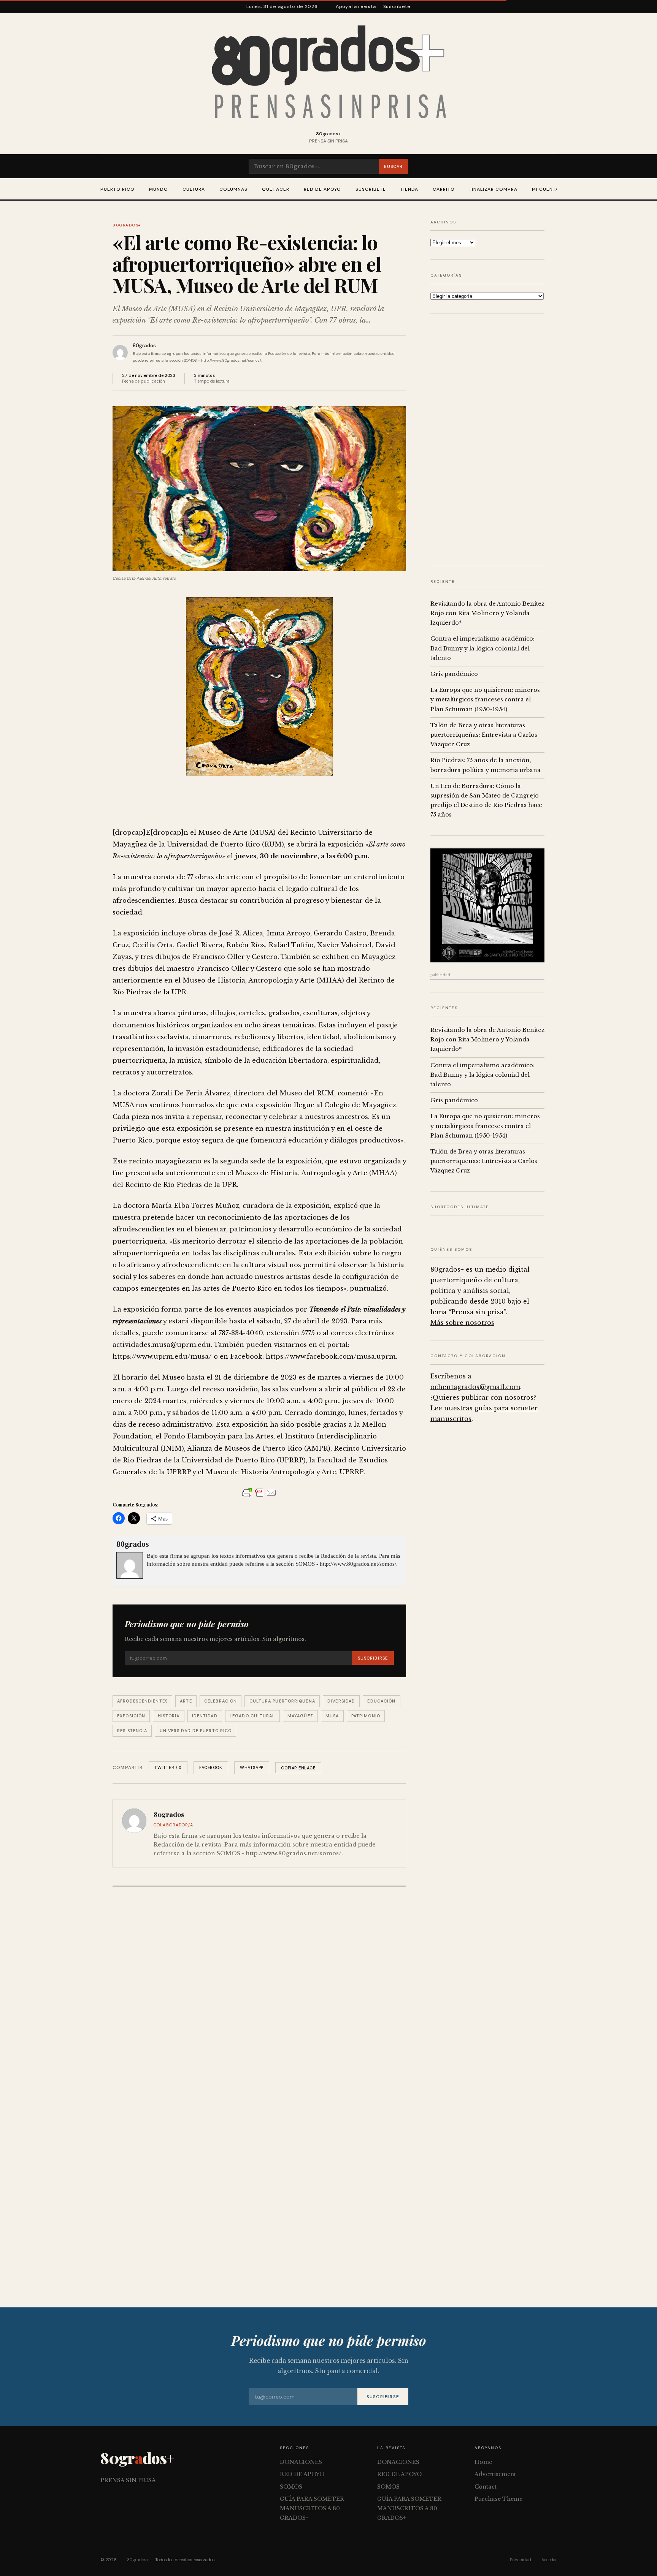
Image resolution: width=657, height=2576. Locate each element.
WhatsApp (252, 1767)
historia (169, 1716)
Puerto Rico (117, 189)
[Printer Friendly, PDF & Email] (259, 1493)
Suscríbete (397, 6)
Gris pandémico (454, 674)
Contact (486, 2487)
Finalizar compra (494, 189)
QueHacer (276, 189)
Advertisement (495, 2474)
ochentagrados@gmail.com (475, 1387)
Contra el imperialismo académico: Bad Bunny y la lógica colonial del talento (482, 648)
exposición (131, 1716)
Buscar (393, 166)
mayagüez (300, 1716)
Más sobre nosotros (462, 1323)
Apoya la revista (356, 6)
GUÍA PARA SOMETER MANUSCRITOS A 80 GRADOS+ (312, 2508)
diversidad (341, 1701)
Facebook (211, 1767)
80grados (144, 346)
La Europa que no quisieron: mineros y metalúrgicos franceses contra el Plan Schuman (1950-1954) (485, 699)
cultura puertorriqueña (282, 1701)
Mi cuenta (545, 189)
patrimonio (366, 1716)
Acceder (549, 2560)
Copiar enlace (298, 1768)
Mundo (159, 189)
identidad (205, 1716)
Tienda (409, 189)
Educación (381, 1701)
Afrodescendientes (142, 1701)
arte (186, 1701)
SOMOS (291, 2487)
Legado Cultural (252, 1716)
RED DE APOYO (322, 189)
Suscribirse (373, 1658)
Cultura (194, 189)
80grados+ (127, 225)
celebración (221, 1701)
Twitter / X (168, 1767)
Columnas (233, 189)
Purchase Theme (498, 2499)
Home (483, 2462)
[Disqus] (259, 1994)
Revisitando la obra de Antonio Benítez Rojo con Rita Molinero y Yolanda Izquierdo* (487, 613)
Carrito (444, 189)
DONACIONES (301, 2462)
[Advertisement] (487, 440)
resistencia (132, 1731)
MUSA (332, 1716)
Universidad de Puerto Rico (196, 1731)
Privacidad (521, 2560)
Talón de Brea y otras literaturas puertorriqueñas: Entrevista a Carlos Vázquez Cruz (484, 735)
